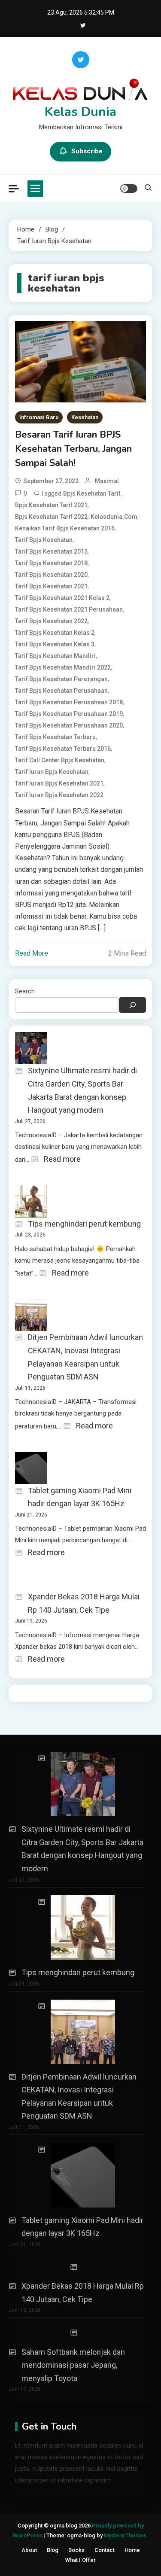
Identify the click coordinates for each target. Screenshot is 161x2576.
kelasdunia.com (114, 517)
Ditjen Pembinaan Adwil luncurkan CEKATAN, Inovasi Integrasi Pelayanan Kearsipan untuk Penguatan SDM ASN (85, 1357)
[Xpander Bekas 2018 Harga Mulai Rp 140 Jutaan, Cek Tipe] (76, 2267)
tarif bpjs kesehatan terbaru (55, 737)
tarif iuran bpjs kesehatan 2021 (59, 783)
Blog (53, 2550)
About (29, 2550)
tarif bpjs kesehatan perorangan (61, 679)
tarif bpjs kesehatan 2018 (51, 563)
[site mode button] (129, 189)
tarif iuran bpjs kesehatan (52, 772)
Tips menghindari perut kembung (84, 1224)
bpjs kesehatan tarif (92, 493)
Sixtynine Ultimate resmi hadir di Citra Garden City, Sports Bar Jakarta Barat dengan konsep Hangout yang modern (82, 1090)
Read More (32, 953)
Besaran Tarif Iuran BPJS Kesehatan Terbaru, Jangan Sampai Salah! (73, 449)
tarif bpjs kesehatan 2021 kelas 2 (62, 598)
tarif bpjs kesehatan (44, 540)
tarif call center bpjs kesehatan (60, 760)
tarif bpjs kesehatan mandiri (55, 656)
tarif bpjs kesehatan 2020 (51, 575)
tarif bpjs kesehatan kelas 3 (55, 644)
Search (25, 991)
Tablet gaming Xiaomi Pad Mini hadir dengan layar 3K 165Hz (80, 1497)
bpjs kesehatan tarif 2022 (51, 517)
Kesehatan (85, 417)
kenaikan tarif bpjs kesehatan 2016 (65, 528)
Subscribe (87, 151)
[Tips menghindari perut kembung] (76, 1927)
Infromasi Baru (39, 417)
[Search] (132, 1005)
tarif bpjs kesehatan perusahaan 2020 (69, 725)
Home (132, 2550)
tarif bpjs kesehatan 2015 (51, 551)
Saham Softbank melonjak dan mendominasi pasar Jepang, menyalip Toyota (73, 2365)
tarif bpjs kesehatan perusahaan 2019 (69, 714)
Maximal (107, 481)
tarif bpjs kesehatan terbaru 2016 (63, 749)
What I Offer (80, 2560)
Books (76, 2550)
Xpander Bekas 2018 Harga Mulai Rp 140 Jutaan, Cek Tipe (84, 1603)
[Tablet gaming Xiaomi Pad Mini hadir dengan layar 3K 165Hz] (76, 2175)
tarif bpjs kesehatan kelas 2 (55, 633)
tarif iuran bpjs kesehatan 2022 (59, 795)
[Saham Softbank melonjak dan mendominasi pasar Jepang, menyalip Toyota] (76, 2333)
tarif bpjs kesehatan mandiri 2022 (63, 667)
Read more (62, 1160)
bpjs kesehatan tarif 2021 (51, 505)
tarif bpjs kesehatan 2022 (51, 621)
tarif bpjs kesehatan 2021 (51, 586)
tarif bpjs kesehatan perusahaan (61, 691)
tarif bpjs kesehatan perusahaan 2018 (69, 702)
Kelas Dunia (80, 112)
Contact (105, 2550)
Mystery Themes (125, 2535)
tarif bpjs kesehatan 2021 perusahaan (69, 609)
